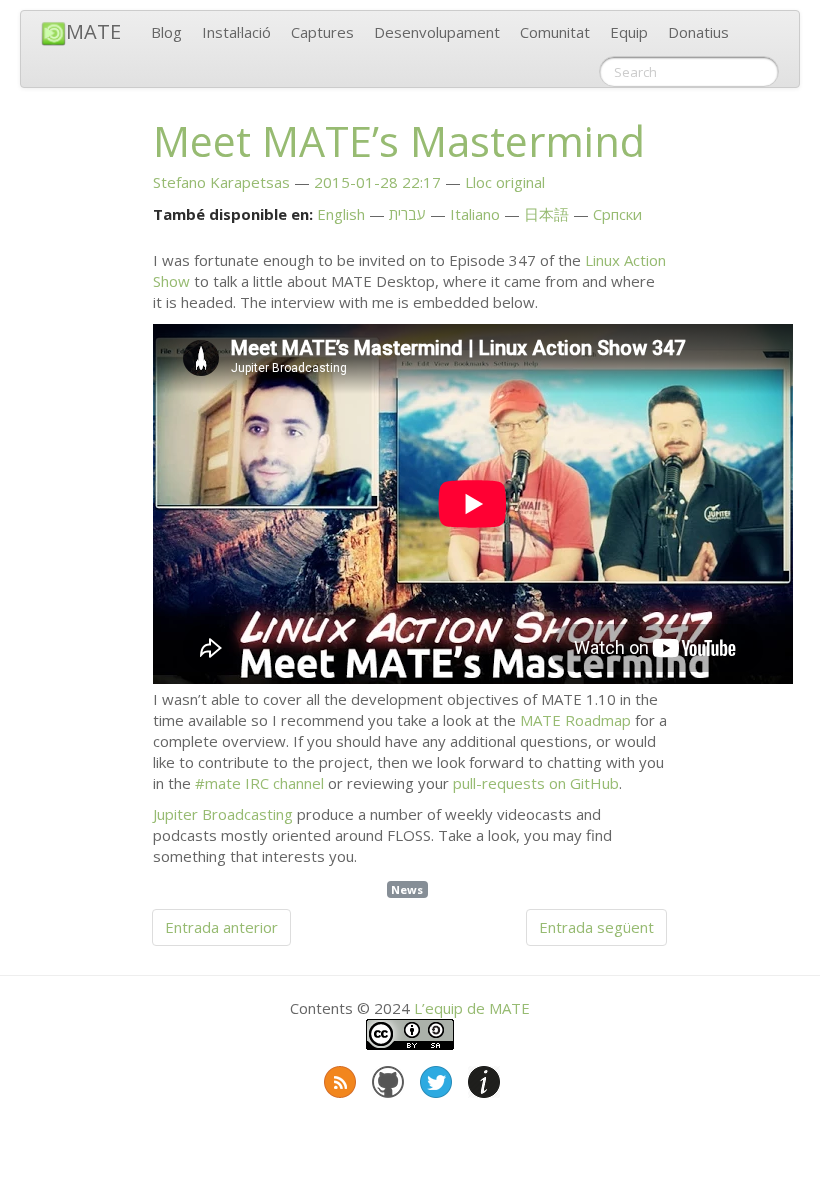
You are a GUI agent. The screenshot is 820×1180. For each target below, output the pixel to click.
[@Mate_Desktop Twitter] (434, 1078)
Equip (629, 32)
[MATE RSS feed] (338, 1078)
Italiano (475, 214)
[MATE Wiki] (482, 1078)
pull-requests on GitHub (536, 783)
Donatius (698, 32)
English (341, 214)
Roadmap (575, 720)
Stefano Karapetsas (221, 182)
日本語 (546, 214)
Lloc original (505, 182)
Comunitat (555, 32)
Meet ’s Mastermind (399, 141)
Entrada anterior (221, 927)
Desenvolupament (437, 32)
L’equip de (472, 1008)
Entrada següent (596, 927)
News (407, 889)
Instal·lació (236, 32)
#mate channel (259, 783)
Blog (166, 32)
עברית (407, 214)
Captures (322, 32)
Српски (617, 214)
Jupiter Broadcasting (223, 814)
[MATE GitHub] (386, 1078)
